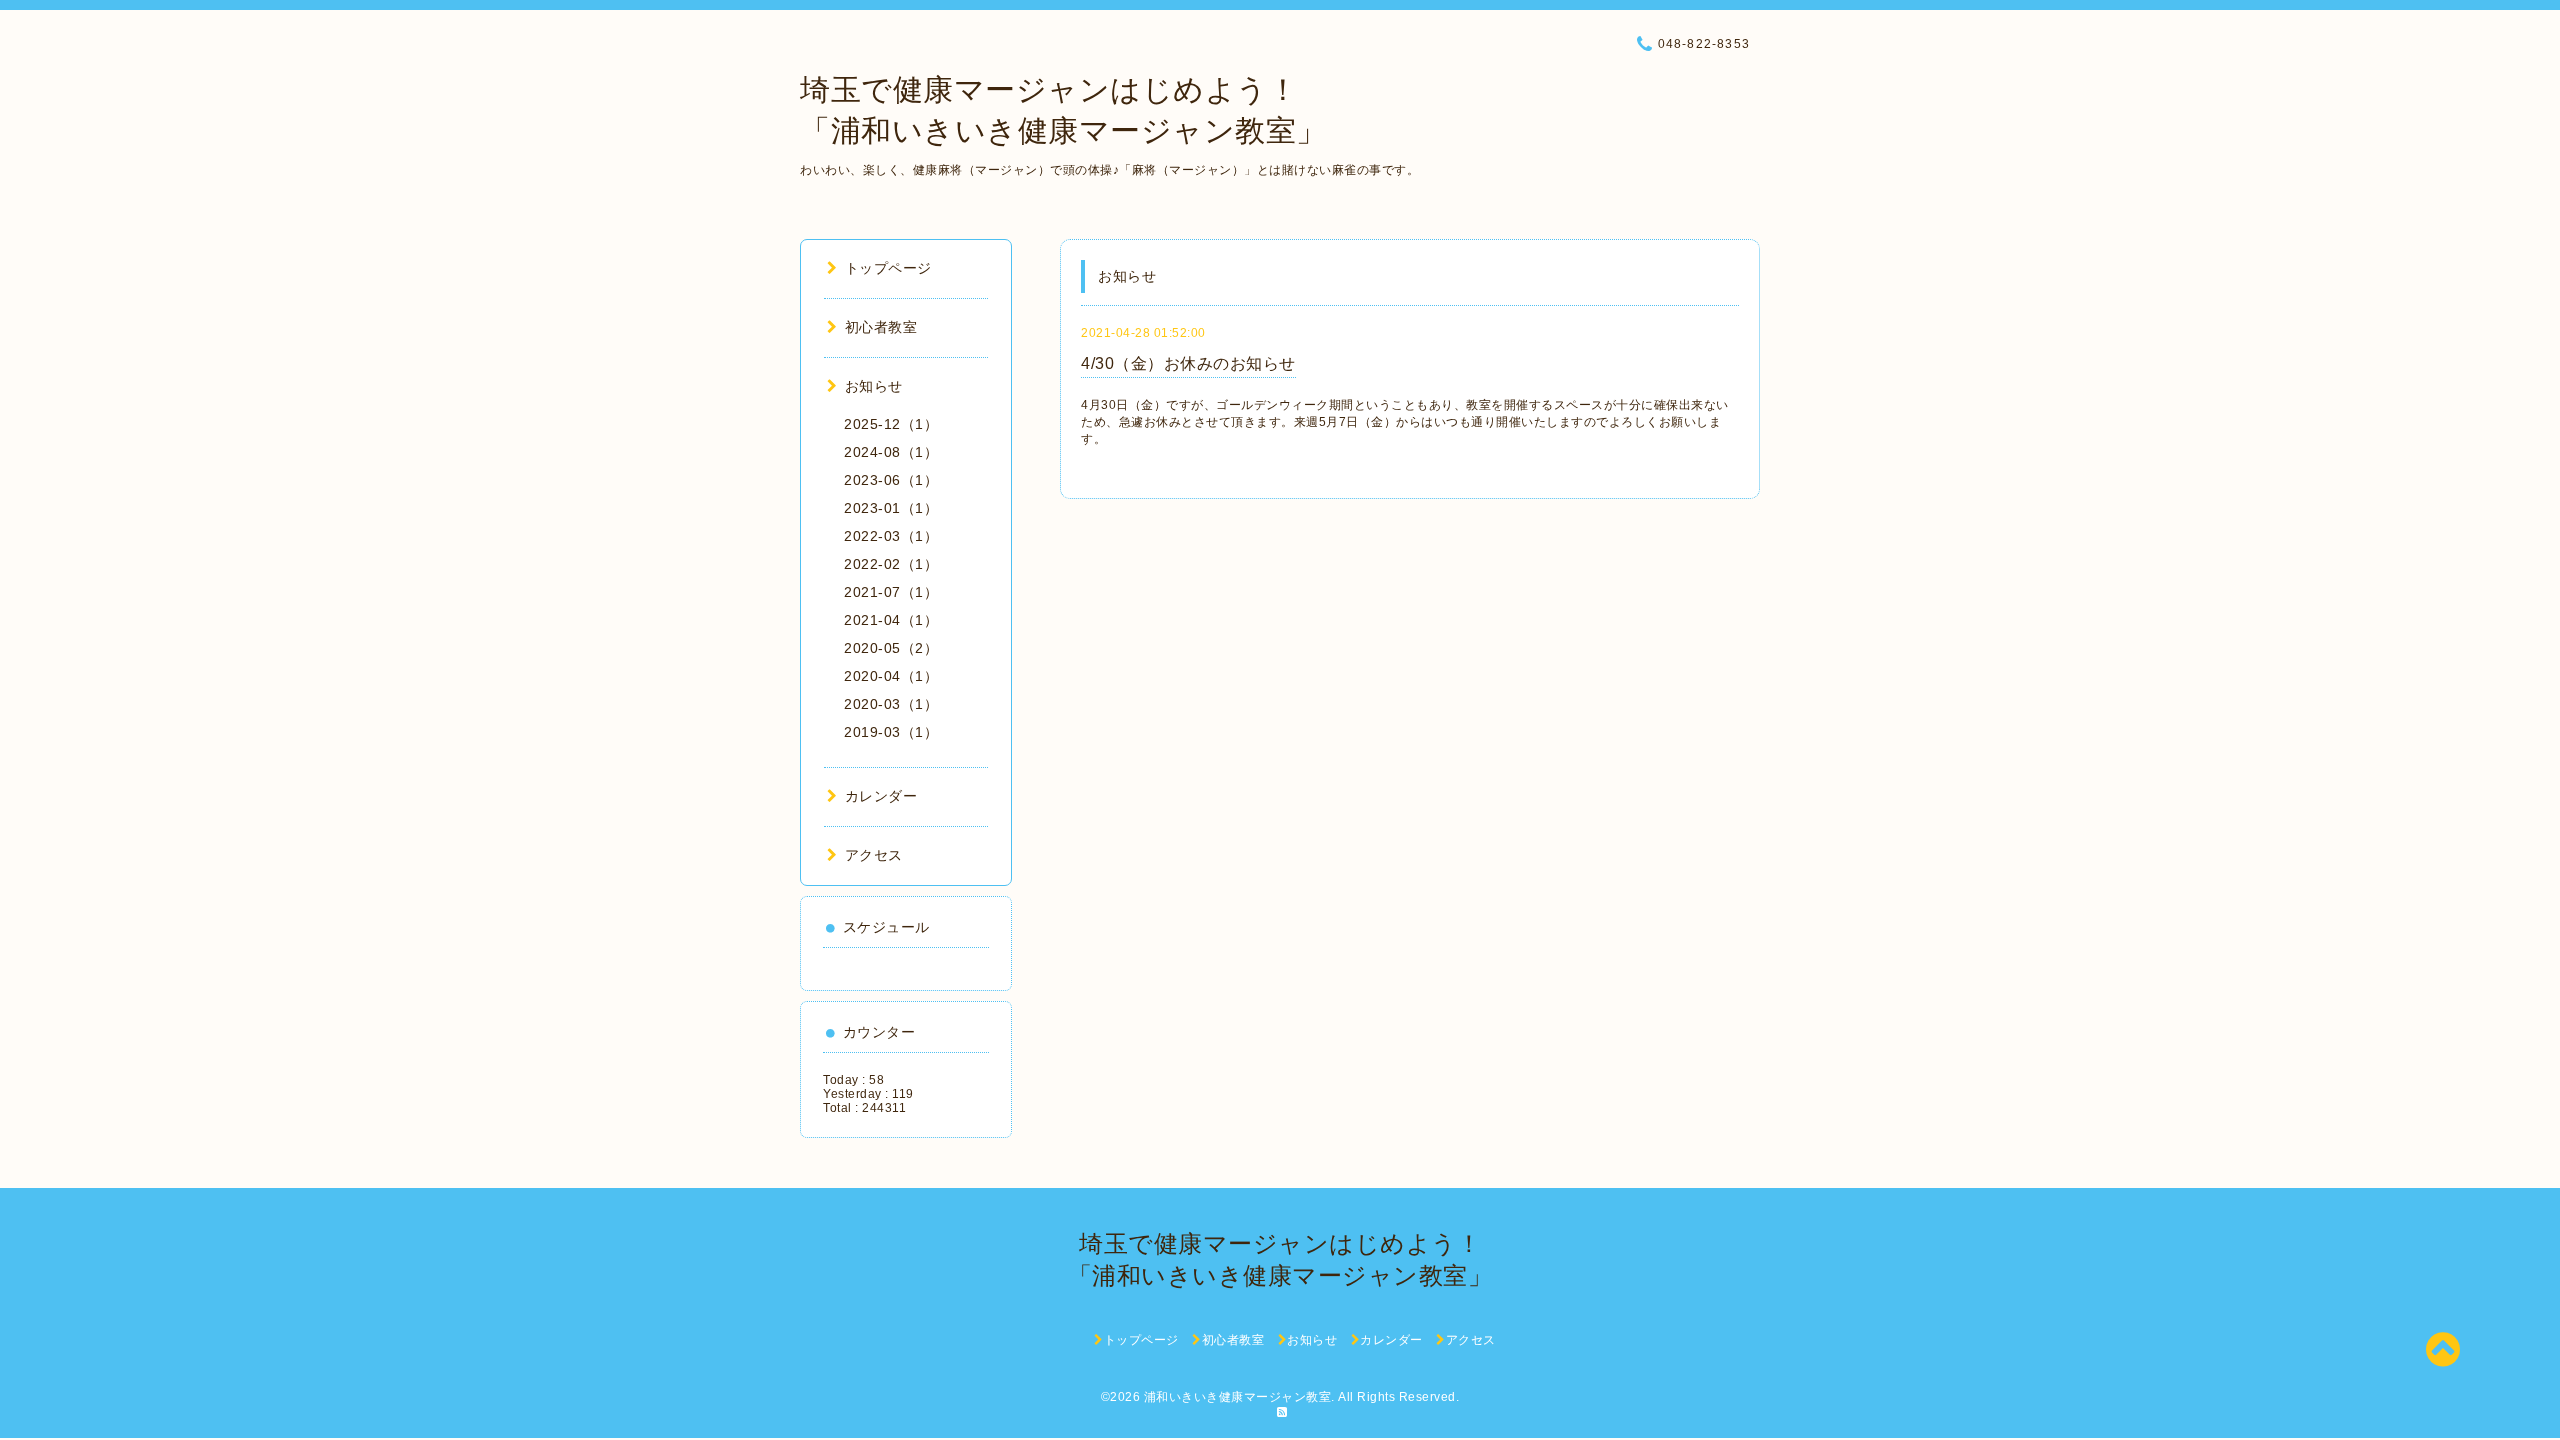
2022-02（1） (891, 564)
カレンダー (881, 796)
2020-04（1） (891, 676)
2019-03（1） (891, 732)
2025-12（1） (891, 424)
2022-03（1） (891, 536)
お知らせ (874, 386)
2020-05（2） (891, 648)
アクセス (874, 855)
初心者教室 (881, 327)
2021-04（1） (891, 620)
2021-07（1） (891, 592)
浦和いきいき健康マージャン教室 (1238, 1397)
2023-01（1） (891, 508)
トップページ (888, 268)
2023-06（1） (891, 480)
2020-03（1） (891, 704)
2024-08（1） (891, 452)
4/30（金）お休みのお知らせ (1188, 363)
